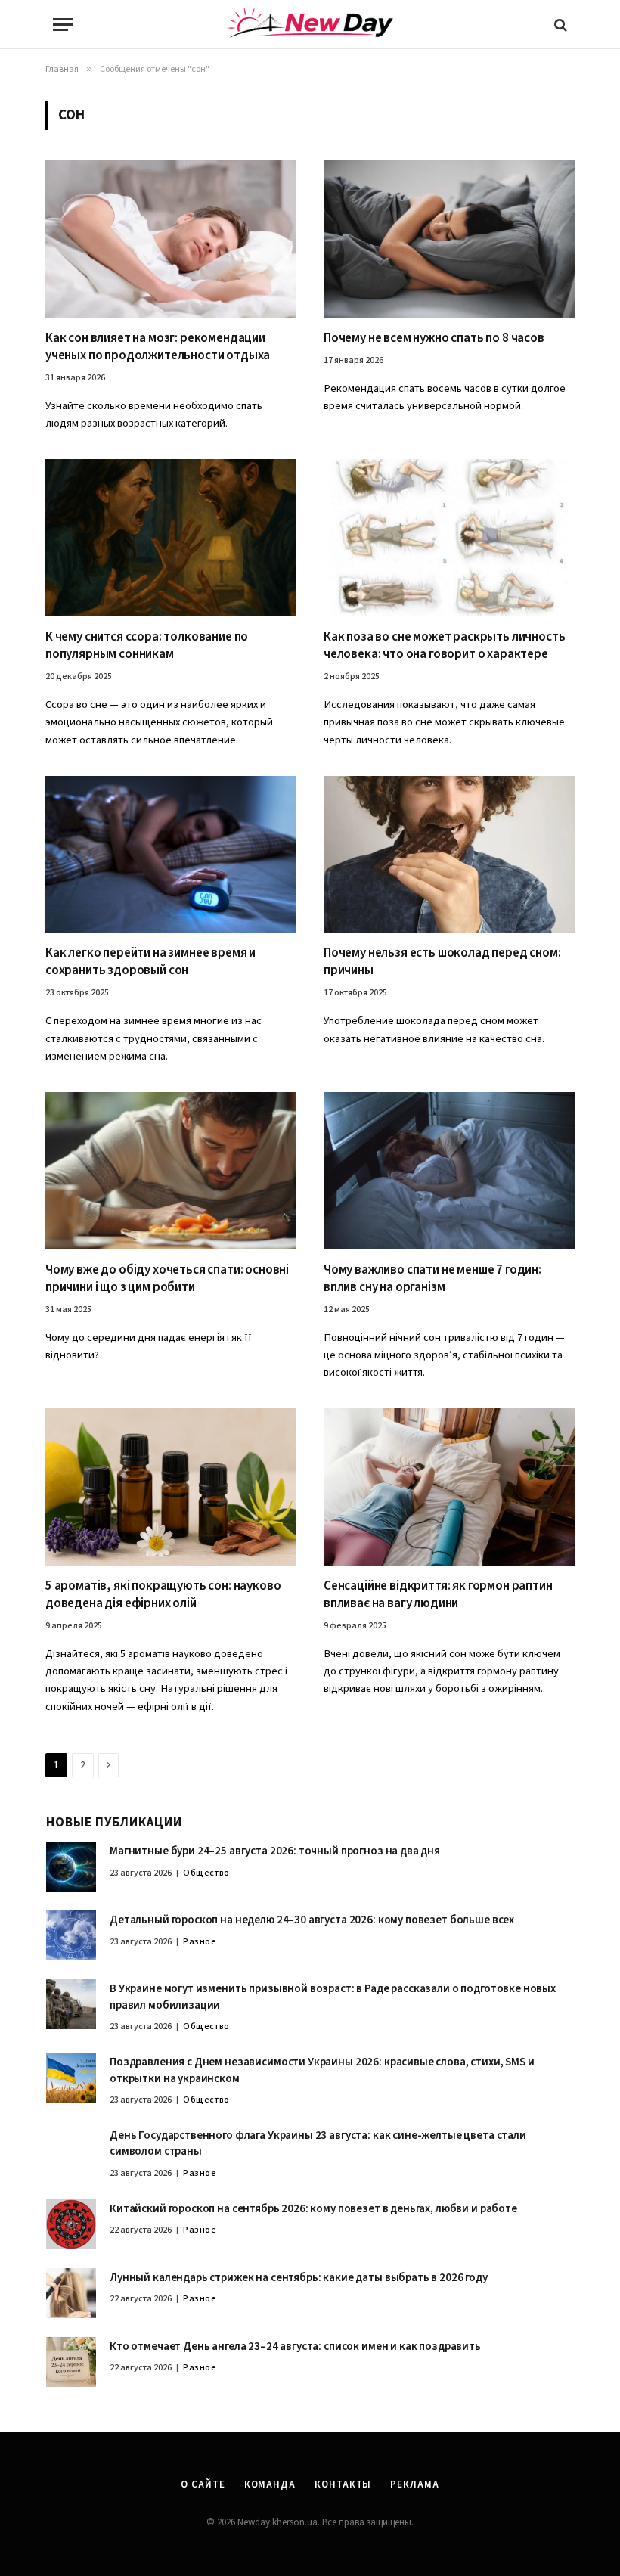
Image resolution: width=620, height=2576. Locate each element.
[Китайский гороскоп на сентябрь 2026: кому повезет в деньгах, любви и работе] (71, 2224)
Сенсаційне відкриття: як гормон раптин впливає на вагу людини (438, 1595)
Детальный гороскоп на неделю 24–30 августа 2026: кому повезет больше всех (312, 1920)
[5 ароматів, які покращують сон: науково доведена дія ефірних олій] (171, 1487)
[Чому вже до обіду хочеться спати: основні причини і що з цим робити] (171, 1171)
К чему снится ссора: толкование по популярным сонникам (147, 646)
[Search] (559, 25)
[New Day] (310, 25)
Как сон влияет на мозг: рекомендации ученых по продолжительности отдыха (158, 347)
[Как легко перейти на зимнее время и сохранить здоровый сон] (171, 855)
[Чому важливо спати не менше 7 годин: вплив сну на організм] (449, 1171)
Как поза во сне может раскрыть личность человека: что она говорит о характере (444, 646)
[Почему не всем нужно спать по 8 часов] (449, 239)
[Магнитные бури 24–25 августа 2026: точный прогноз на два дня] (71, 1867)
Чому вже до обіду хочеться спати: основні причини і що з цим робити (167, 1279)
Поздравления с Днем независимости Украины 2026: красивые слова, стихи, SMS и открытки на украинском (322, 2070)
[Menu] (63, 25)
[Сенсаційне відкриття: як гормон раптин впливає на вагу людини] (449, 1487)
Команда (270, 2484)
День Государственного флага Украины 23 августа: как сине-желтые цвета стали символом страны (318, 2143)
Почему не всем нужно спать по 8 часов (434, 338)
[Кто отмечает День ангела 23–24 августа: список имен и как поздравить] (71, 2362)
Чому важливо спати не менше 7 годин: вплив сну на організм (432, 1279)
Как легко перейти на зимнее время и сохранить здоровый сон (150, 962)
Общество (206, 1873)
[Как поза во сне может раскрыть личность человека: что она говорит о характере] (449, 538)
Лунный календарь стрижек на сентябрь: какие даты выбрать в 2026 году (299, 2278)
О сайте (203, 2484)
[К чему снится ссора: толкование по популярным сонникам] (171, 538)
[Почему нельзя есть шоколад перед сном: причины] (449, 855)
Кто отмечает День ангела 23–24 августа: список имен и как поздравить (295, 2346)
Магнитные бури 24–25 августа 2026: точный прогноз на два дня (275, 1851)
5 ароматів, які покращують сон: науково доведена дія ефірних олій (163, 1595)
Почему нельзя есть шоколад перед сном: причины (442, 962)
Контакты (343, 2484)
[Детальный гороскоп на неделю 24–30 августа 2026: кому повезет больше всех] (71, 1935)
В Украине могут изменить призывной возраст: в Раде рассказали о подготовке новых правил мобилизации (333, 1997)
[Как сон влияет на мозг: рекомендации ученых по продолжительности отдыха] (171, 239)
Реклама (414, 2484)
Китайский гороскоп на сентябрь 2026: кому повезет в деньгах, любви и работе (313, 2209)
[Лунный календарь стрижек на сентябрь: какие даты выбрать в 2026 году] (71, 2293)
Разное (200, 1942)
